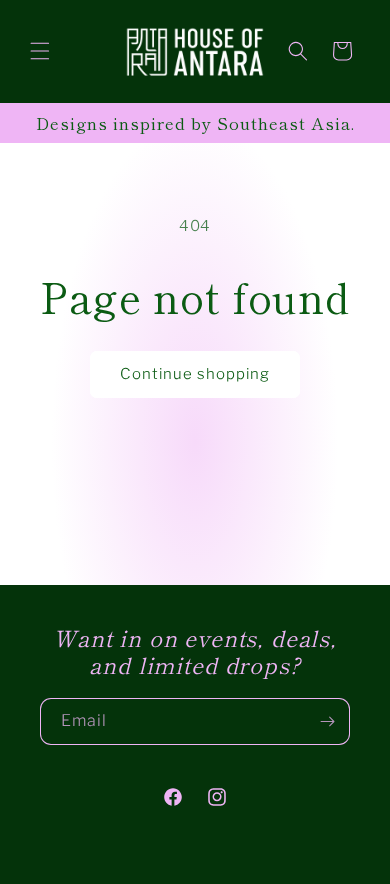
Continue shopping (195, 374)
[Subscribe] (327, 721)
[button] (40, 51)
